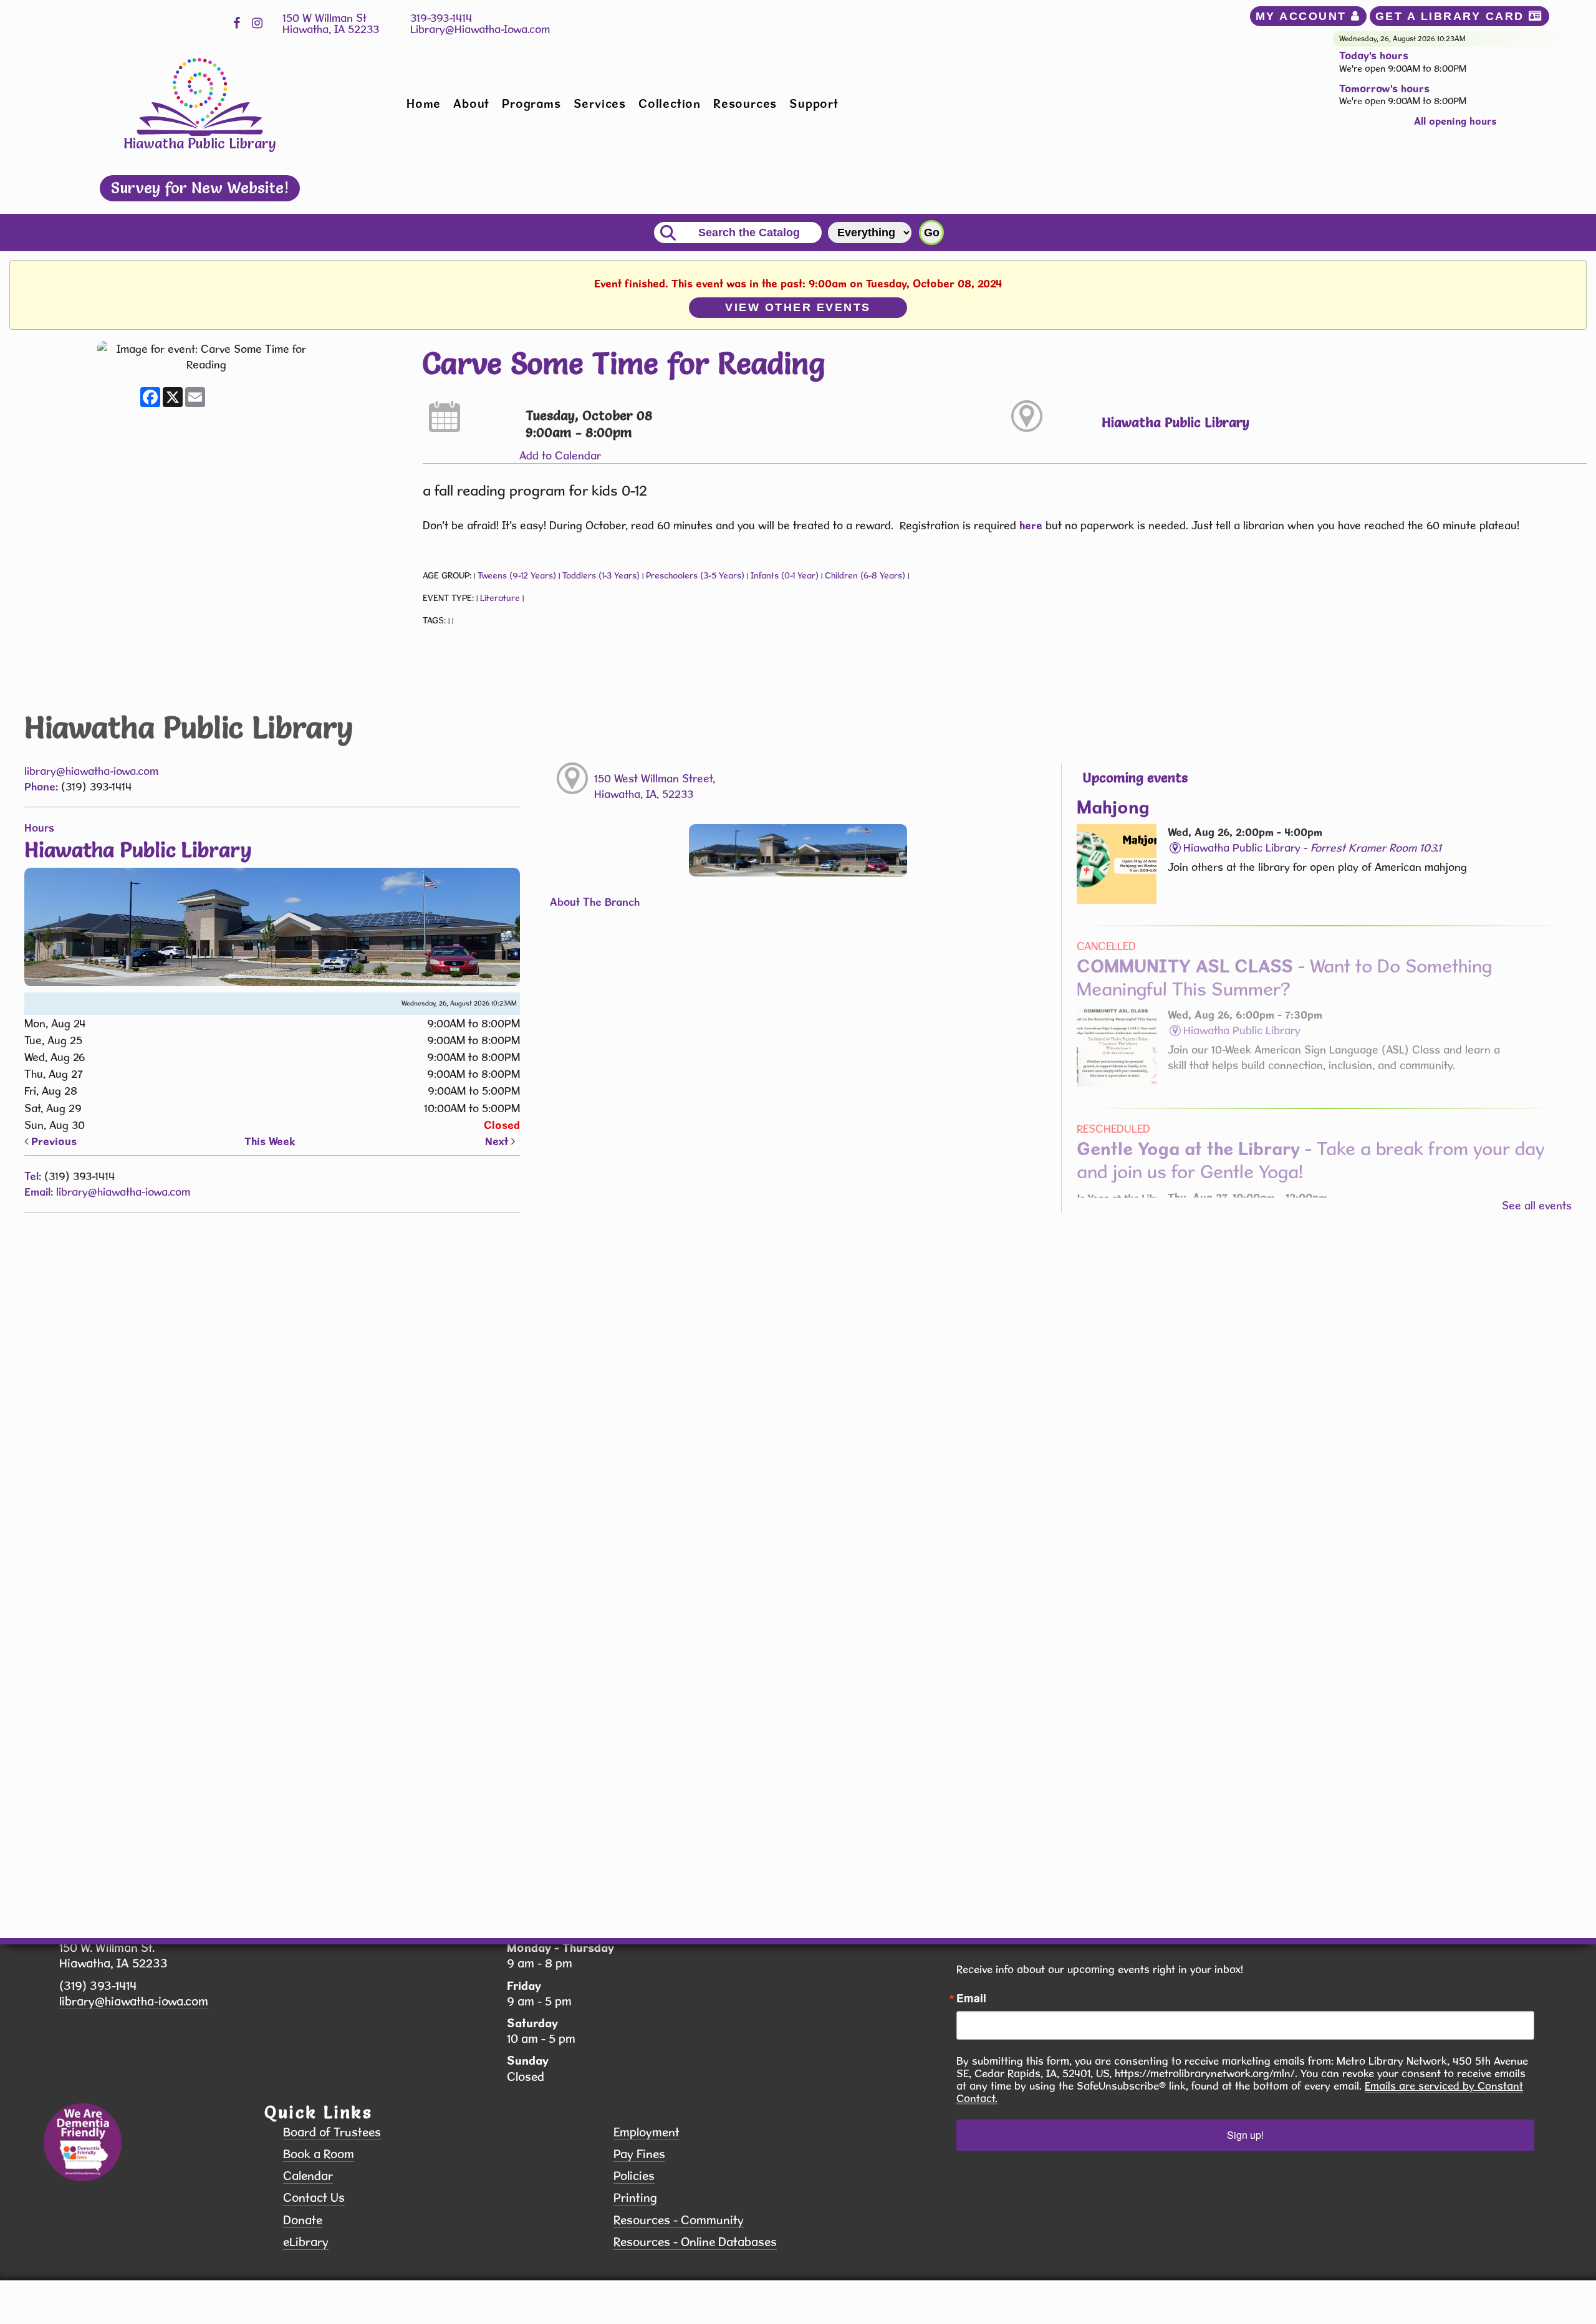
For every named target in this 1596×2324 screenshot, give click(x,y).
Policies (634, 2176)
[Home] (200, 96)
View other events (798, 307)
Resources (745, 103)
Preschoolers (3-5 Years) (695, 575)
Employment (647, 2132)
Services (600, 103)
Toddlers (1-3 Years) (601, 575)
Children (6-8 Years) (865, 575)
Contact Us (314, 2198)
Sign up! (1245, 2135)
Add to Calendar (560, 455)
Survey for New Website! (200, 188)
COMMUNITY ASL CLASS (1284, 977)
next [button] (498, 1141)
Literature (500, 598)
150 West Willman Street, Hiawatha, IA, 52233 (655, 786)
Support (814, 103)
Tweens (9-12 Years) (517, 575)
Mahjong (1113, 807)
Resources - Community (679, 2220)
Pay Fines (639, 2154)
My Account (1304, 16)
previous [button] (52, 1141)
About (471, 103)
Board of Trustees (332, 2132)
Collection (670, 103)
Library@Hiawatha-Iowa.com (480, 29)
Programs (531, 103)
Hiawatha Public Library (1175, 422)
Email (971, 1998)
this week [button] (270, 1141)
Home (424, 103)
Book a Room (319, 2154)
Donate (303, 2220)
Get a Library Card (1452, 16)
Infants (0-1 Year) (785, 575)
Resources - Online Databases (695, 2242)
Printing (635, 2198)
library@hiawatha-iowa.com (91, 771)
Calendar (308, 2176)
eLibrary (306, 2242)
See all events (1537, 1205)
